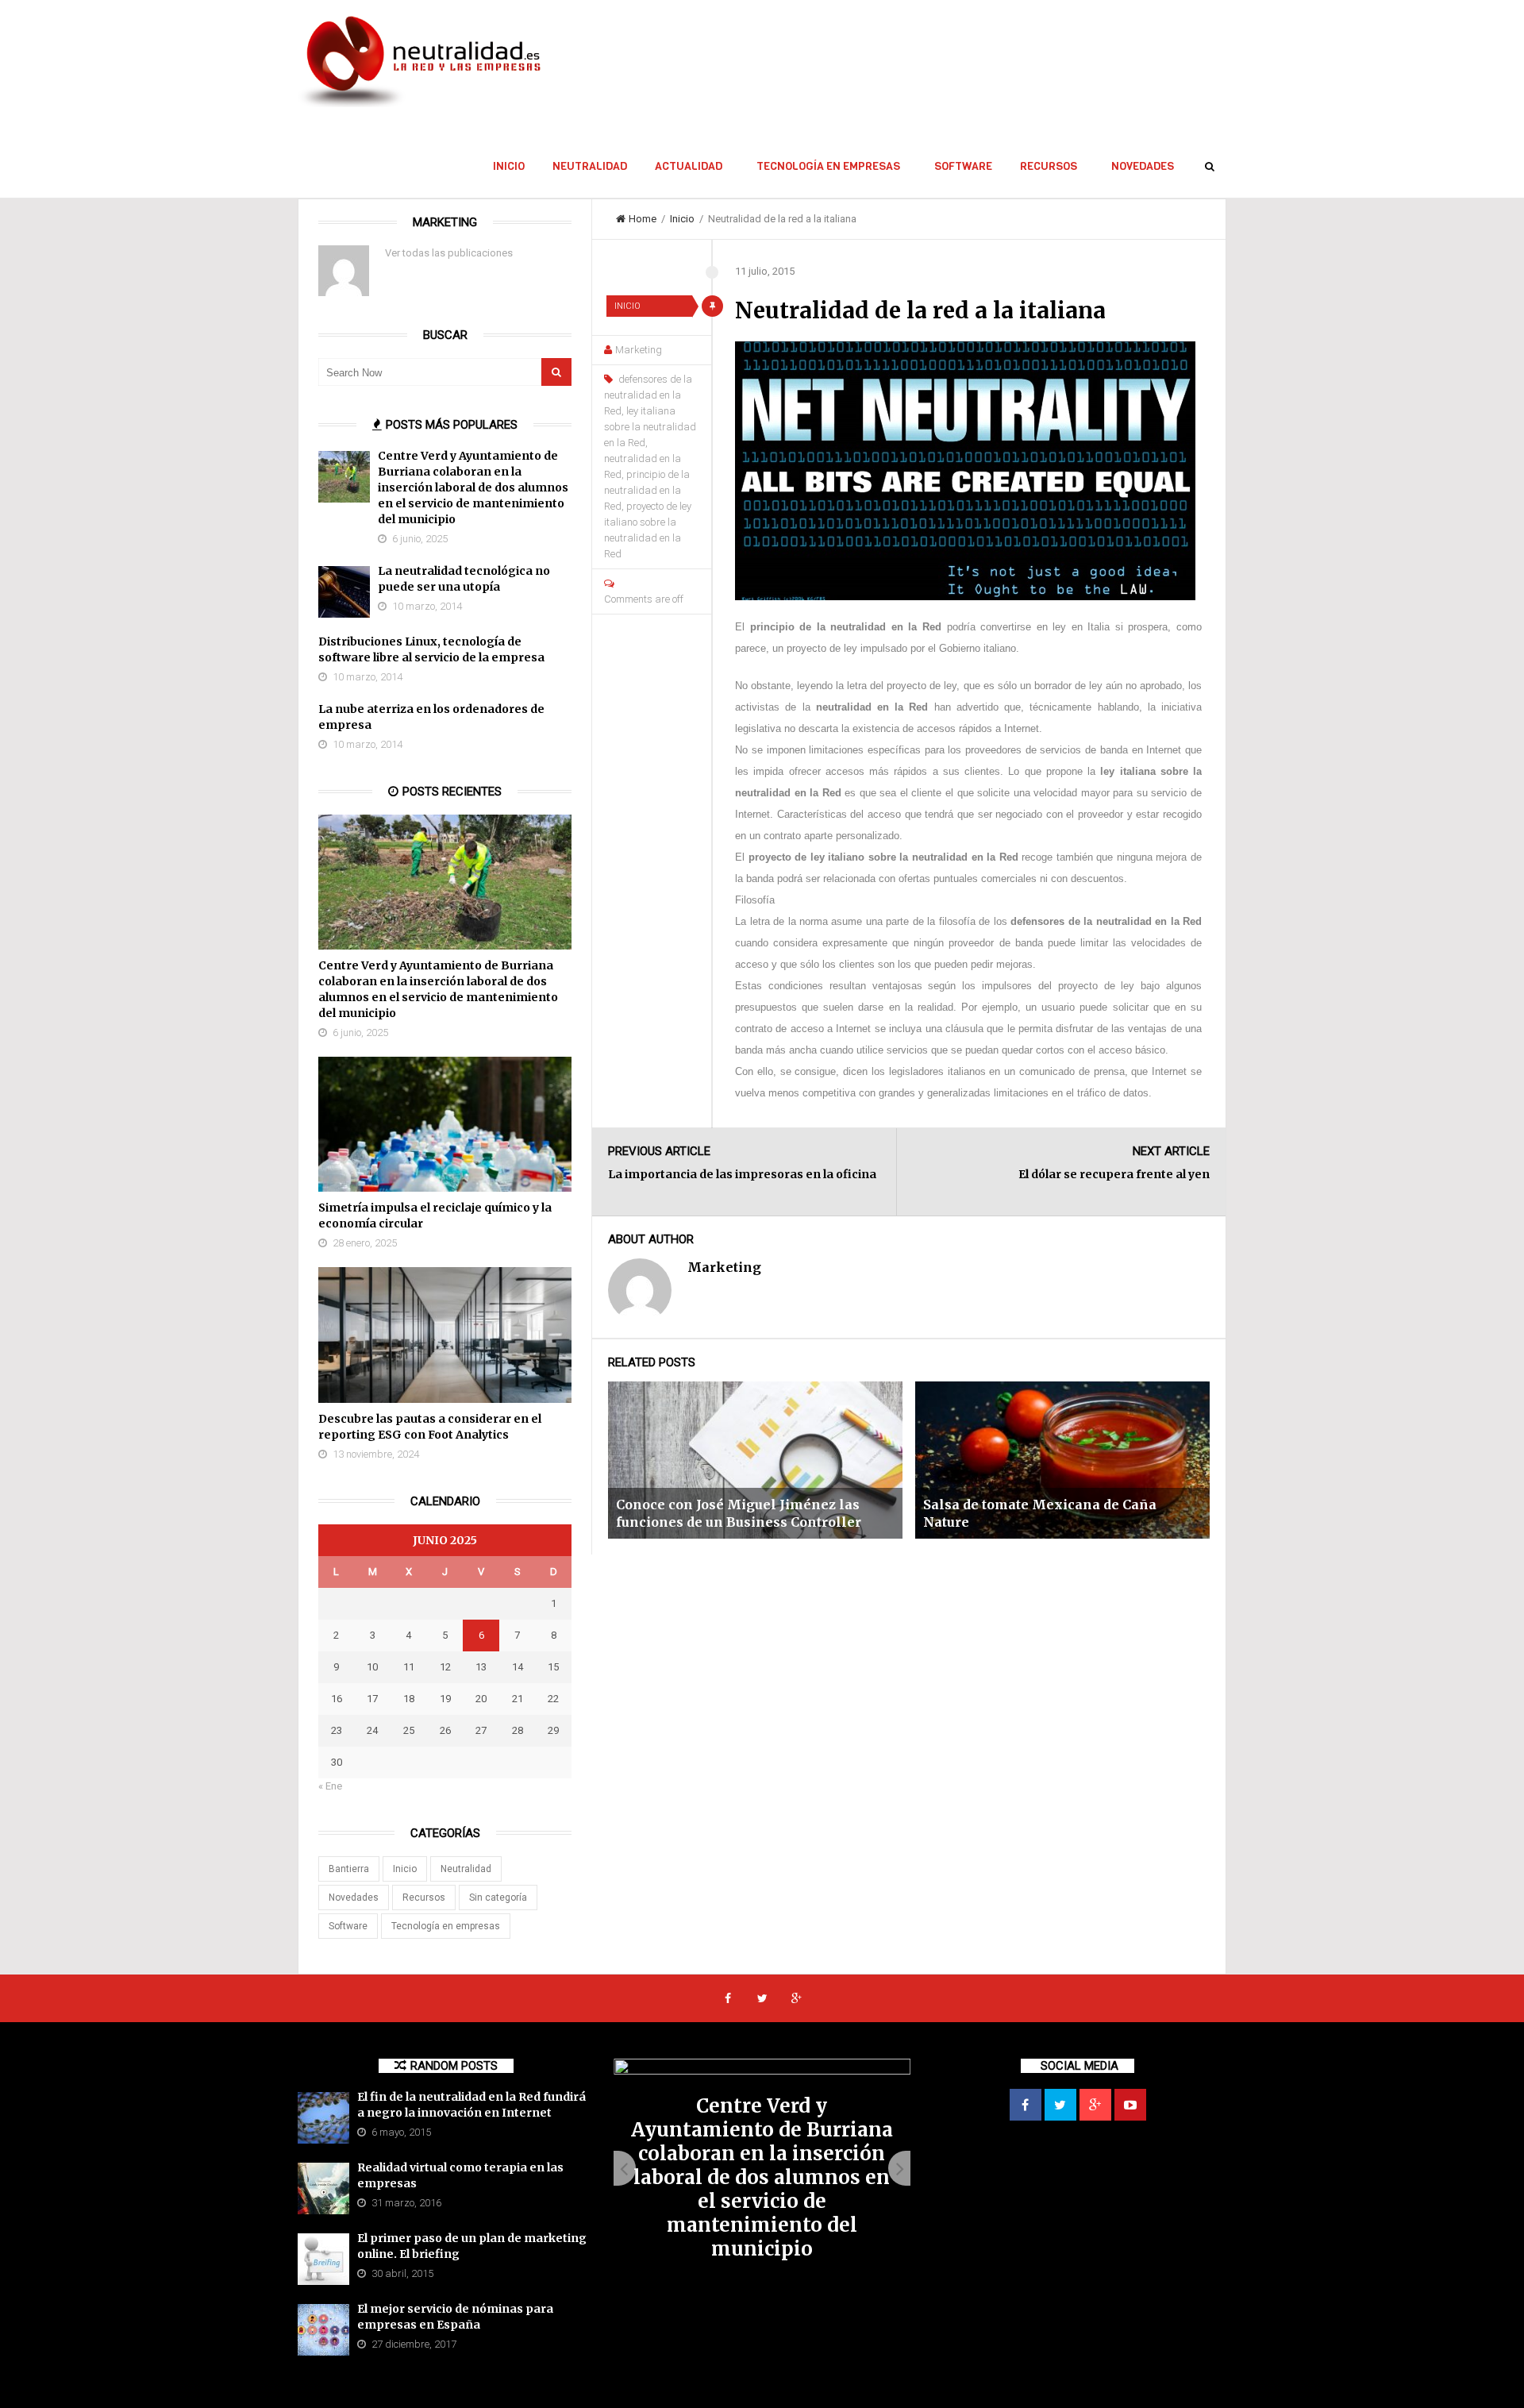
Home (643, 219)
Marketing (639, 350)
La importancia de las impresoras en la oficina (742, 1174)
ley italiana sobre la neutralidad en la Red (650, 427)
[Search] (556, 372)
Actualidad (689, 166)
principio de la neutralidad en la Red (647, 490)
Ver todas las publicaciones (449, 253)
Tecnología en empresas (828, 166)
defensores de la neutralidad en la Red (648, 395)
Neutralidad (590, 166)
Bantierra (349, 1869)
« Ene (330, 1786)
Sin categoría (498, 1898)
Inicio (509, 166)
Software (963, 166)
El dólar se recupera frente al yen (1114, 1174)
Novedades (1143, 166)
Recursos (1049, 166)
